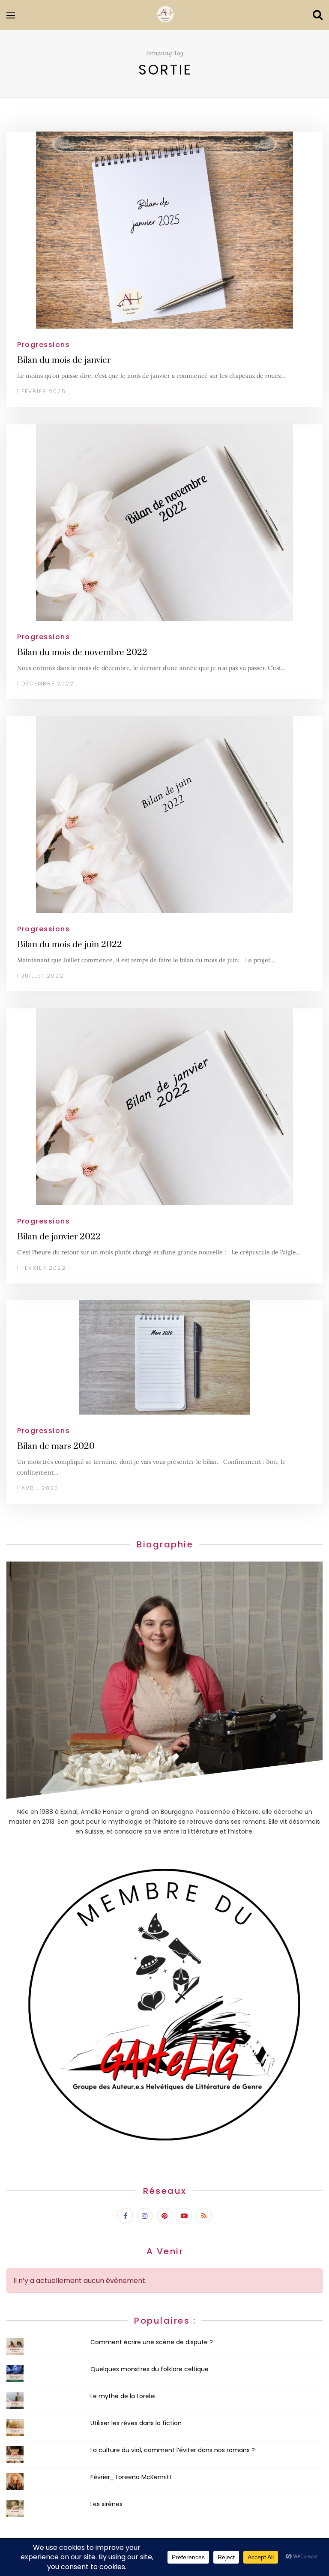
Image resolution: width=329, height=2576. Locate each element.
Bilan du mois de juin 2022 (70, 945)
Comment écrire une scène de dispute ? (152, 2342)
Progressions (43, 345)
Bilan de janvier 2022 (59, 1237)
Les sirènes (106, 2504)
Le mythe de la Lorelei (123, 2396)
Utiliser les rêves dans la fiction (136, 2423)
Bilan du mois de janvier (64, 360)
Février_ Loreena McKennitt (131, 2477)
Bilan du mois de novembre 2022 (82, 652)
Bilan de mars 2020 (56, 1446)
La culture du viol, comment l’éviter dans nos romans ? (173, 2450)
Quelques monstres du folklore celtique (150, 2369)
